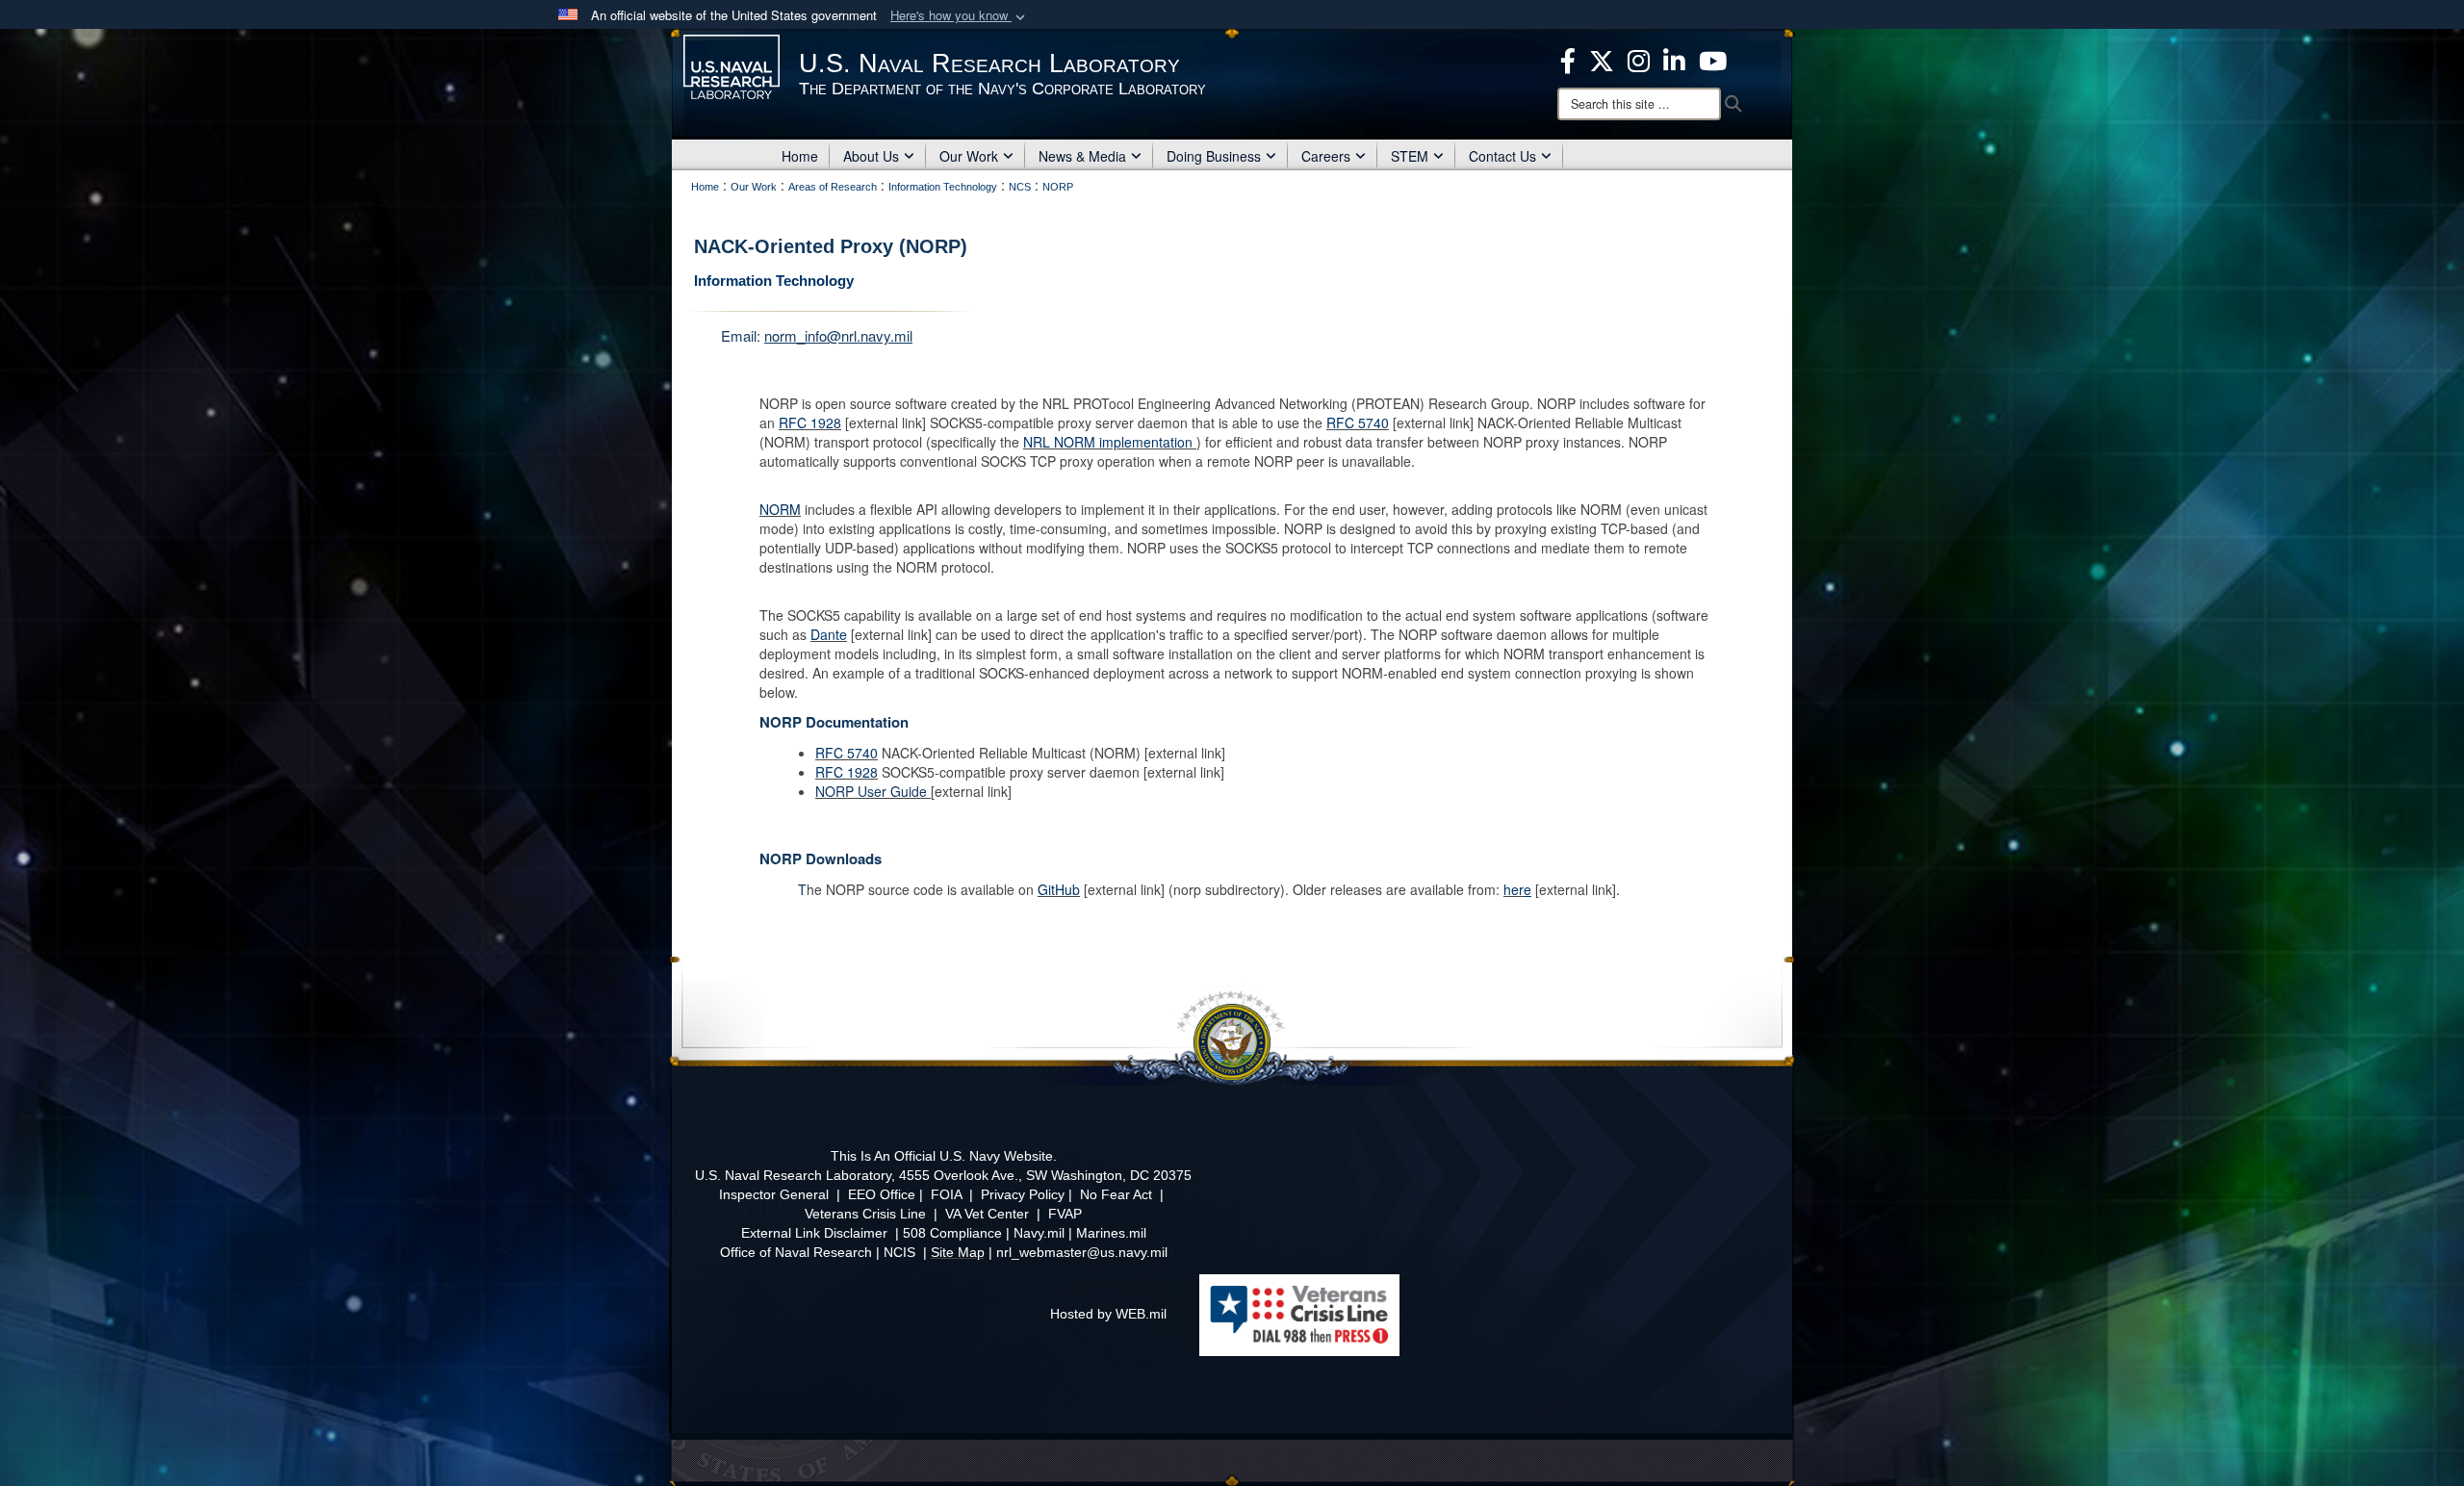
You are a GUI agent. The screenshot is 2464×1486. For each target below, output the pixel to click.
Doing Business (1214, 156)
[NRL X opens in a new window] (1602, 59)
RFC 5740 (1358, 423)
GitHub (1059, 889)
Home (800, 156)
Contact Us (1502, 156)
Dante (829, 634)
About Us (871, 156)
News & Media (1082, 156)
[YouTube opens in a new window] (1713, 59)
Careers (1326, 156)
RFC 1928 (810, 423)
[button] (960, 16)
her (1514, 889)
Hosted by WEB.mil (1108, 1314)
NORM (780, 509)
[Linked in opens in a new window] (1674, 59)
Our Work (969, 156)
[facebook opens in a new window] (1568, 59)
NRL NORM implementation (1108, 442)
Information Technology (774, 281)
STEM (1410, 156)
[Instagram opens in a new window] (1639, 59)
